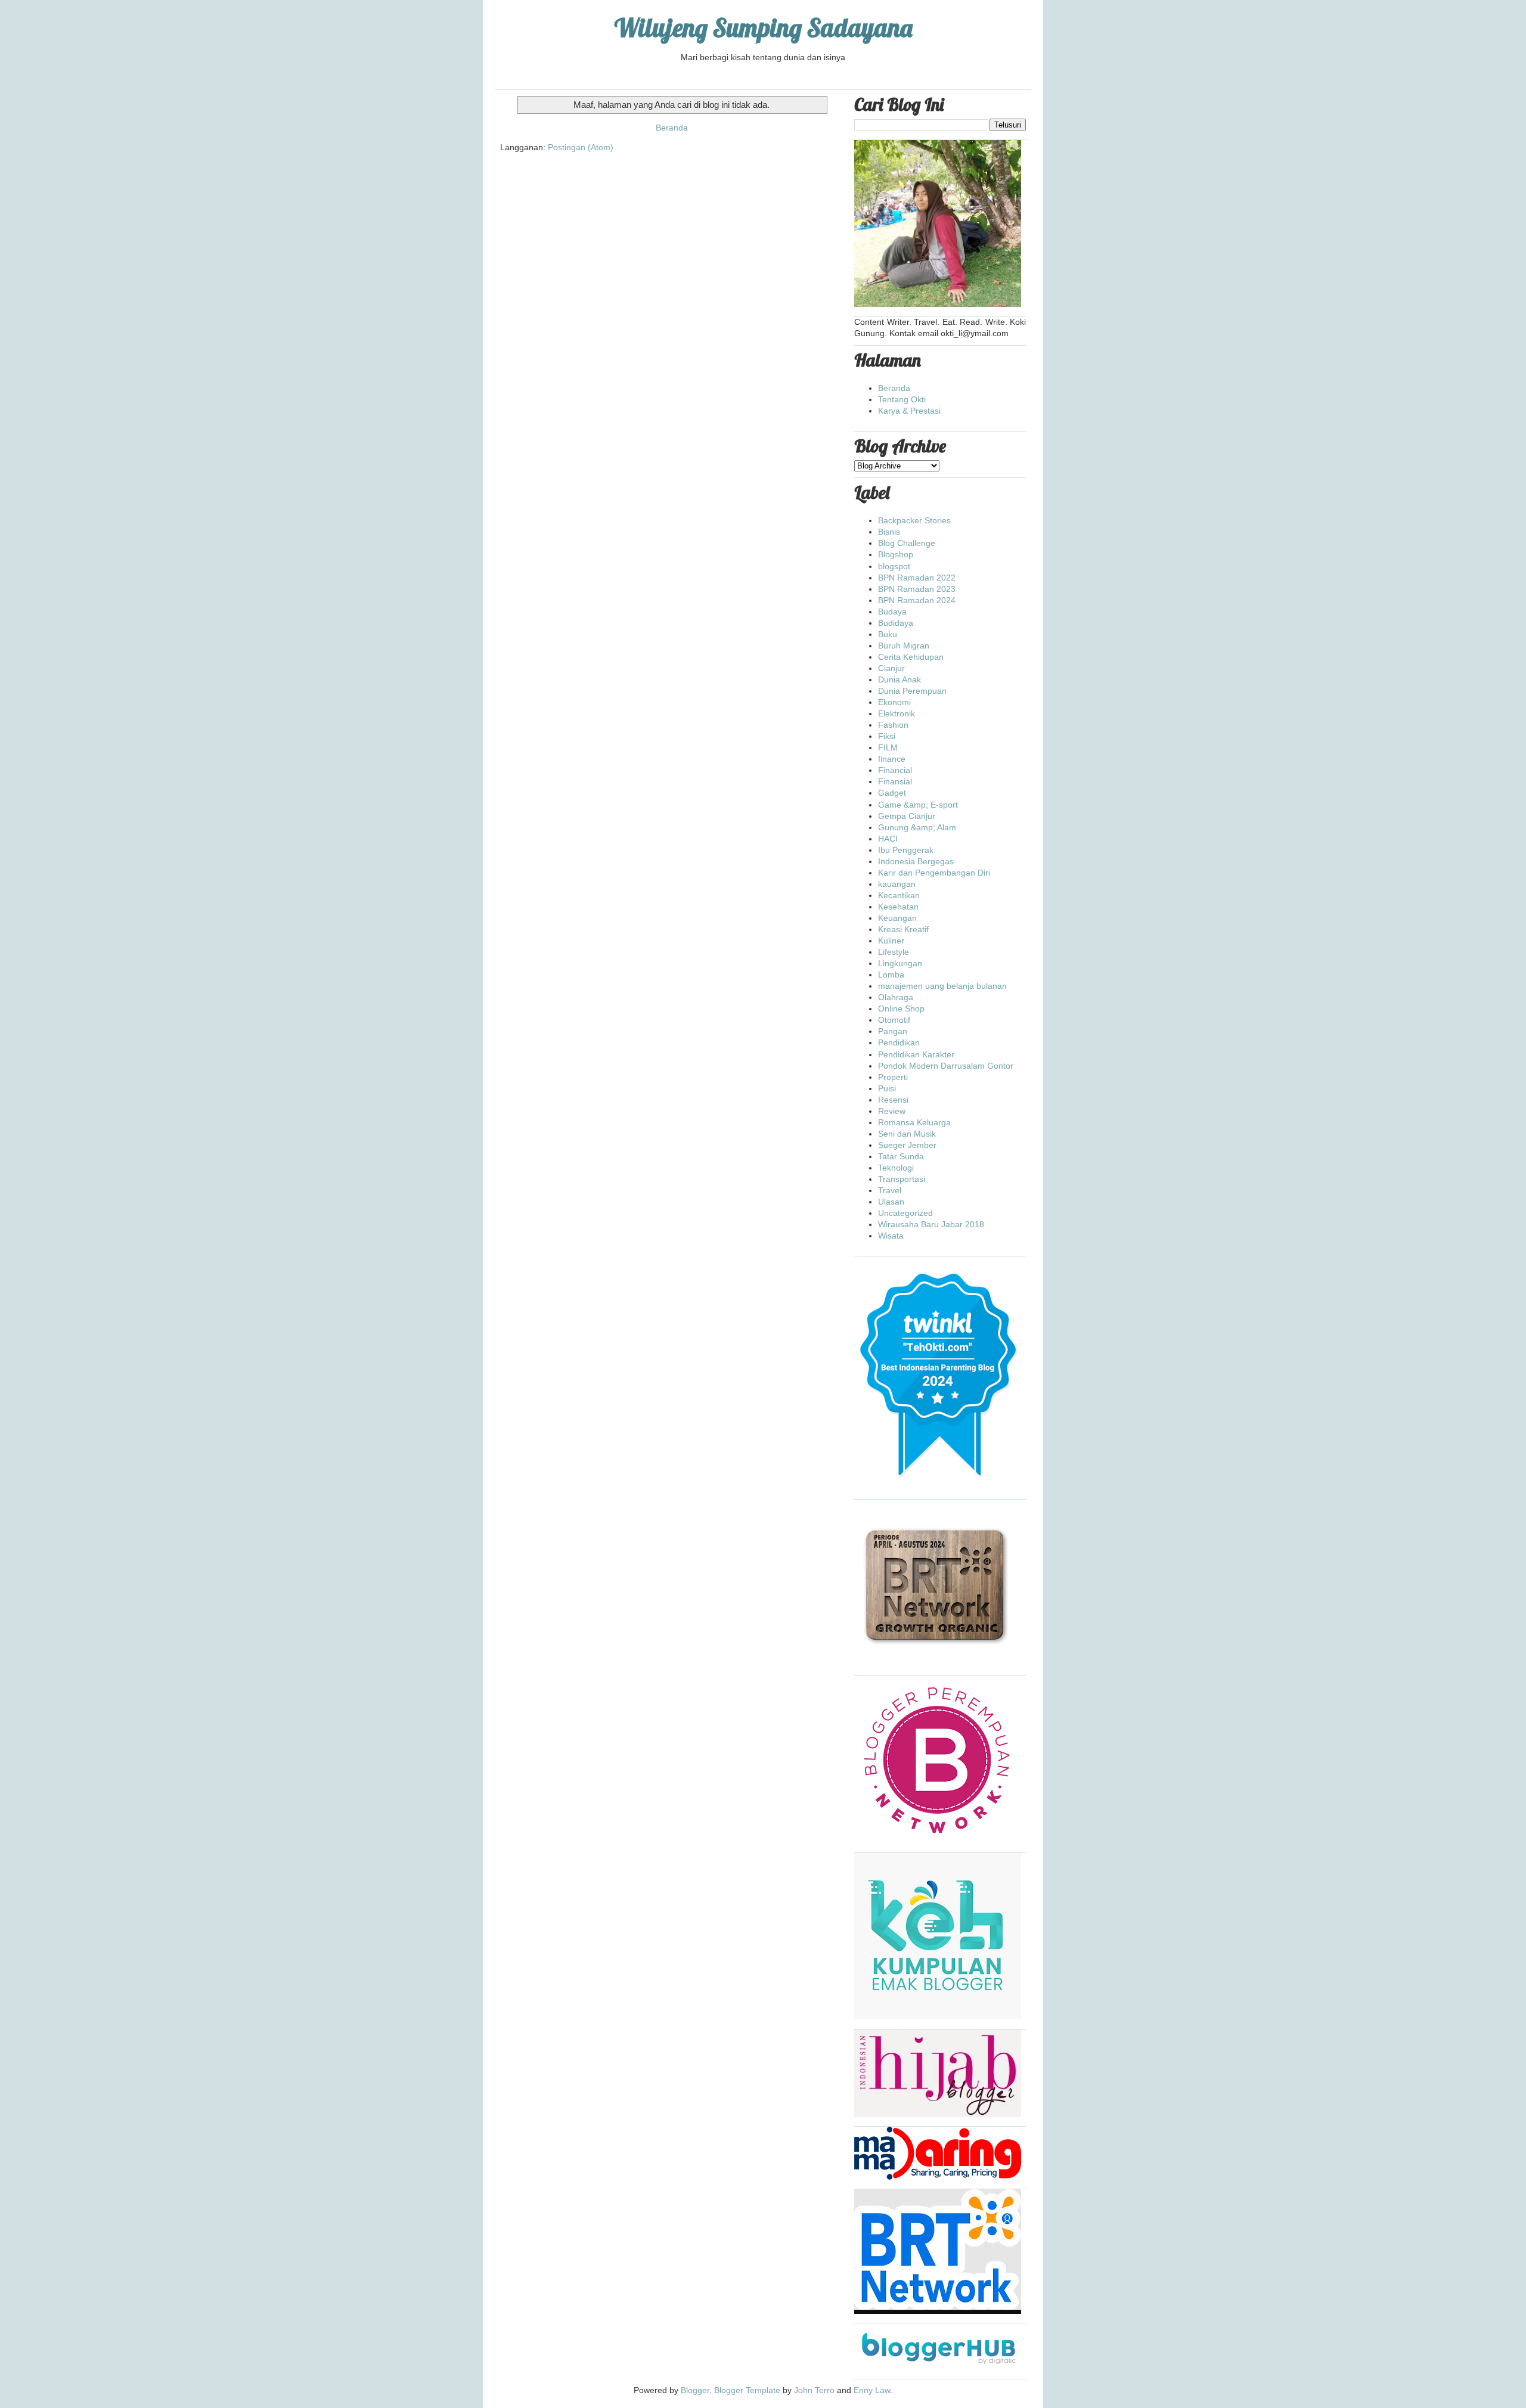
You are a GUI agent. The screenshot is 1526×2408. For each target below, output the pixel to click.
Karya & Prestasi (909, 411)
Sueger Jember (907, 1145)
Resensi (893, 1100)
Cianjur (891, 668)
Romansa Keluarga (914, 1122)
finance (892, 759)
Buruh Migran (904, 646)
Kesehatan (898, 907)
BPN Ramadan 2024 (917, 600)
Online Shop (901, 1008)
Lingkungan (900, 963)
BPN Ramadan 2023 (917, 589)
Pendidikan (899, 1042)
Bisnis (889, 532)
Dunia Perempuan (912, 691)
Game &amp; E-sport (918, 805)
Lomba (891, 975)
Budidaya (896, 623)
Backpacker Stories (914, 520)
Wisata (891, 1236)
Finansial (895, 781)
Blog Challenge (907, 543)
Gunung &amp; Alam (917, 827)
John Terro (814, 2390)
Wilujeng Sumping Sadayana (763, 28)
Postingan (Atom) (581, 147)
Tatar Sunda (901, 1156)
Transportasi (902, 1179)
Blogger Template (747, 2390)
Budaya (892, 612)
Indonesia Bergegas (916, 861)
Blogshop (896, 554)
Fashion (893, 725)
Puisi (887, 1088)
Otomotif (894, 1020)
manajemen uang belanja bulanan (942, 986)
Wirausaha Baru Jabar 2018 (931, 1224)
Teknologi (896, 1168)
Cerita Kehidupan (911, 657)
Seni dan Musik (907, 1134)
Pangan (893, 1031)
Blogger (695, 2390)
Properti (893, 1077)
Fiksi (887, 736)
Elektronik (897, 713)
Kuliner (891, 941)
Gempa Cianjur (907, 816)
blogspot (894, 566)
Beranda (672, 128)
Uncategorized (905, 1213)
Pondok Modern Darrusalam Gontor (946, 1066)
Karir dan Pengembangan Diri (934, 873)
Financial (895, 770)
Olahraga (896, 997)
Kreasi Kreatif (903, 929)
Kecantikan (899, 895)
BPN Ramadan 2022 (917, 578)
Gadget (892, 793)
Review (892, 1111)
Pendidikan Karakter (916, 1054)
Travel (890, 1190)
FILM (888, 747)
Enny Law (872, 2390)
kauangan (897, 884)
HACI (888, 839)
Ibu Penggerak (906, 850)
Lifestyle (894, 952)
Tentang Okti (902, 399)
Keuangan (897, 918)
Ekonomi (894, 702)
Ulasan (891, 1202)
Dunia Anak (900, 679)
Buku (888, 634)
